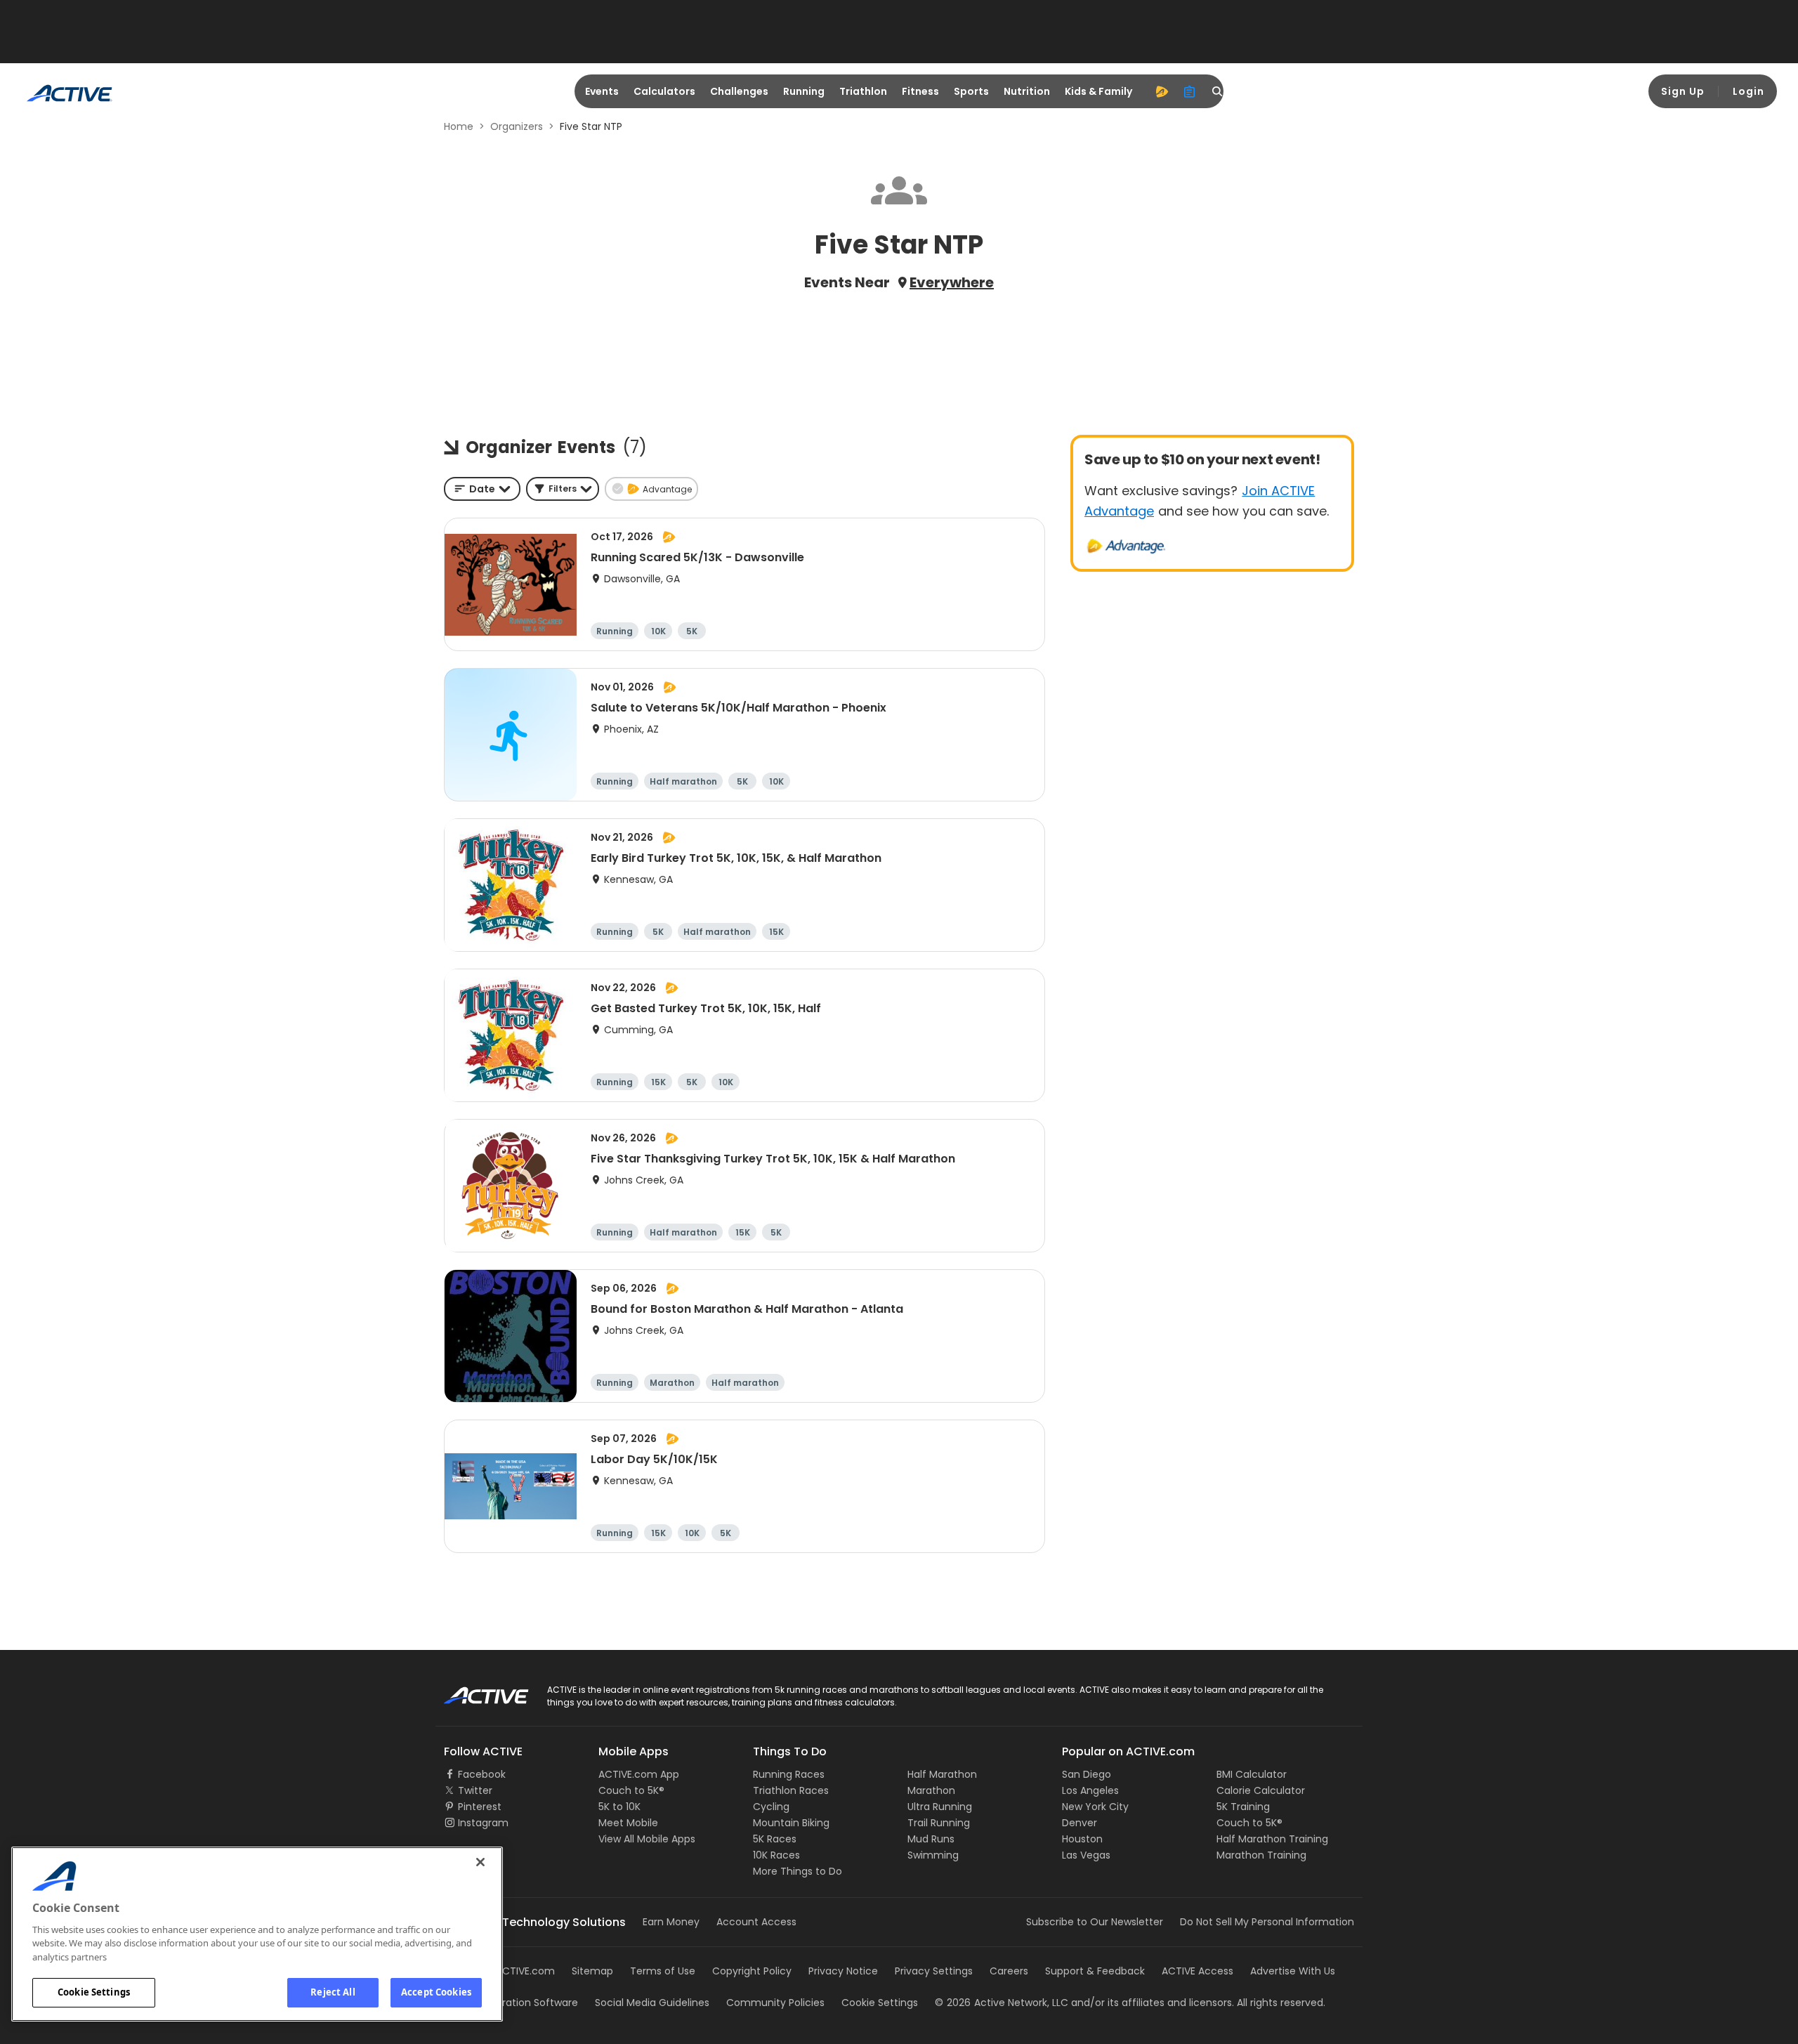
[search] (1218, 91)
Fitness (920, 91)
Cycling (771, 1807)
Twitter (475, 1790)
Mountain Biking (791, 1823)
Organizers (517, 126)
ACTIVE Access (1197, 1971)
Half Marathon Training (1272, 1839)
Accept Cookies (436, 1992)
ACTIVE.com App (639, 1774)
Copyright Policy (752, 1971)
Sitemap (592, 1971)
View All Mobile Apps (647, 1839)
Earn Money (671, 1922)
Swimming (933, 1855)
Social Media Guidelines (652, 2003)
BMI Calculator (1252, 1774)
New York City (1095, 1807)
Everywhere (952, 282)
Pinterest (480, 1807)
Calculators (664, 91)
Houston (1082, 1839)
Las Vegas (1086, 1855)
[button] (563, 489)
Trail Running (939, 1823)
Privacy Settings (934, 1971)
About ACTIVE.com (509, 1971)
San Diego (1087, 1774)
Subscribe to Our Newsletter (1095, 1922)
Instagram (483, 1823)
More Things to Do (798, 1871)
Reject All (333, 1992)
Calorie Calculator (1261, 1790)
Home (459, 126)
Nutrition (1027, 91)
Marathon (931, 1790)
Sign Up (1683, 91)
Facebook (482, 1774)
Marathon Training (1261, 1855)
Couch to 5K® (631, 1790)
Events (602, 91)
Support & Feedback (1095, 1971)
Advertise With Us (1293, 1971)
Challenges (739, 91)
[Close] (480, 1862)
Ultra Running (940, 1807)
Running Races (789, 1774)
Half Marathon (942, 1774)
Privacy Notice (843, 1971)
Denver (1080, 1823)
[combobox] (482, 489)
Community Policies (775, 2003)
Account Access (756, 1922)
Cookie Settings (94, 1992)
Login (1748, 91)
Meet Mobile (628, 1823)
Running (804, 91)
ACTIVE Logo (474, 1691)
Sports (971, 91)
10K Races (776, 1855)
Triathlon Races (791, 1790)
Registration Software (525, 2003)
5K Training (1243, 1807)
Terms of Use (663, 1971)
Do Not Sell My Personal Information (1267, 1922)
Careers (1009, 1971)
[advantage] (1162, 91)
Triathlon (863, 91)
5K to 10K (619, 1807)
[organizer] (1190, 91)
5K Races (775, 1839)
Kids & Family (1098, 91)
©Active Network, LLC (1002, 2003)
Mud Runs (931, 1839)
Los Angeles (1090, 1790)
